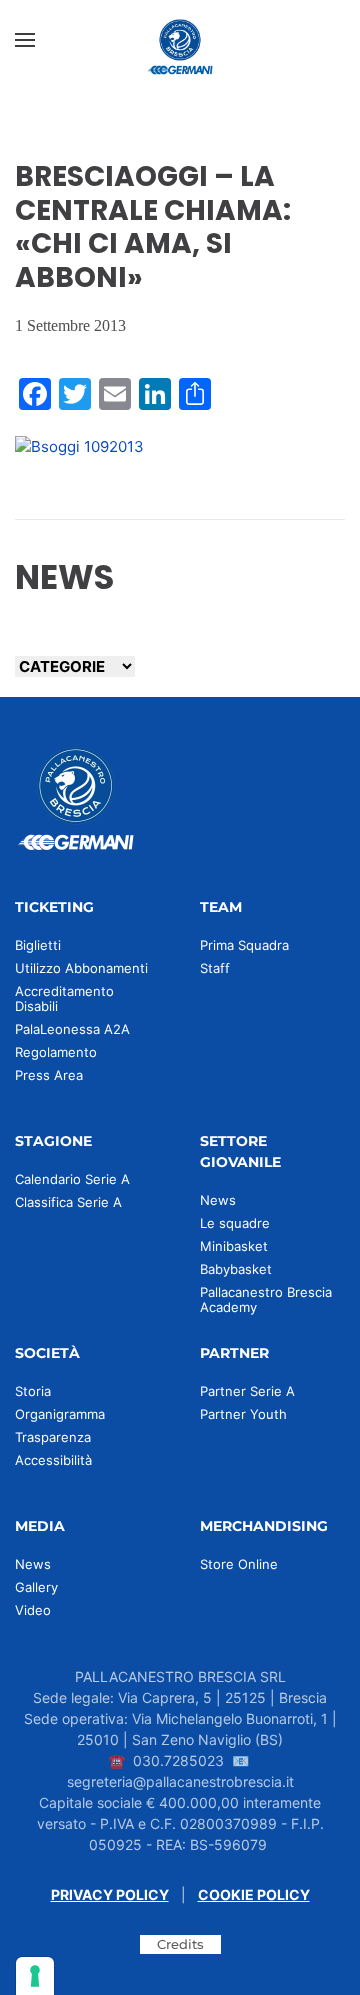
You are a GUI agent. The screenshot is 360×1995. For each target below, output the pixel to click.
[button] (25, 40)
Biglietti (38, 945)
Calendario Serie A (72, 1179)
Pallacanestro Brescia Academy (266, 1299)
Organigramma (60, 1414)
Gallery (36, 1587)
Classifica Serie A (68, 1202)
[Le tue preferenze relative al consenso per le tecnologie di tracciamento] (35, 1976)
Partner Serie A (247, 1391)
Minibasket (234, 1246)
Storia (33, 1391)
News (218, 1200)
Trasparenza (53, 1437)
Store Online (239, 1564)
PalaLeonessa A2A (72, 1029)
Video (33, 1610)
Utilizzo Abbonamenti (81, 968)
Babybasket (236, 1269)
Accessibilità (53, 1460)
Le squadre (235, 1223)
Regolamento (56, 1052)
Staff (215, 968)
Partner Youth (243, 1414)
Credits (180, 1944)
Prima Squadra (244, 945)
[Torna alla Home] (180, 40)
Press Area (49, 1075)
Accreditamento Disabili (64, 998)
